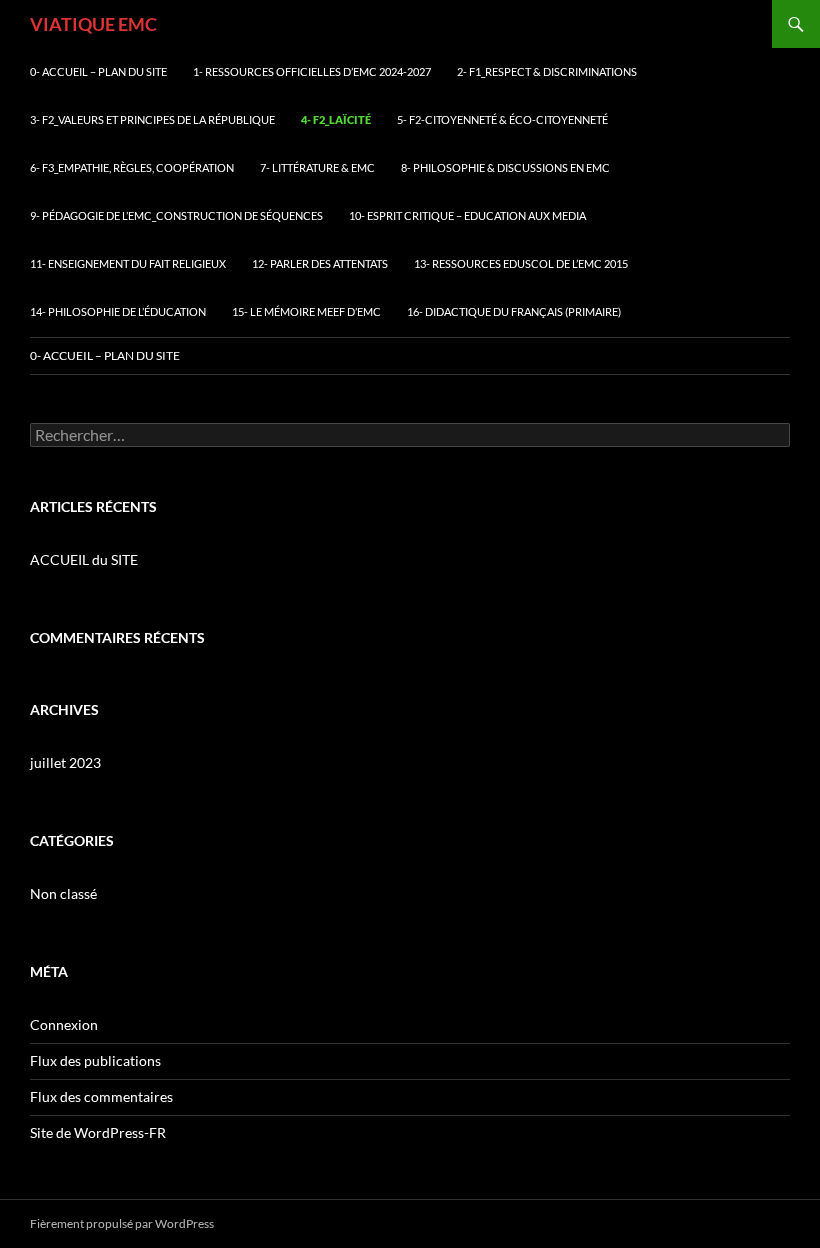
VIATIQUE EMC (93, 24)
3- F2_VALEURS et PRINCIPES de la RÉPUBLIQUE (152, 119)
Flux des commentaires (101, 1096)
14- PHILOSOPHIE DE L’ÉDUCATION (118, 311)
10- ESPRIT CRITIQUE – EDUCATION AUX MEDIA (467, 215)
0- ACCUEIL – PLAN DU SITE (98, 71)
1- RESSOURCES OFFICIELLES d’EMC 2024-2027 (312, 71)
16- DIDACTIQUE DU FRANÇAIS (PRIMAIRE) (514, 311)
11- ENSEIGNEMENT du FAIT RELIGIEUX (128, 263)
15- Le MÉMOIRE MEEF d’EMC (306, 311)
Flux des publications (95, 1060)
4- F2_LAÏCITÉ (336, 119)
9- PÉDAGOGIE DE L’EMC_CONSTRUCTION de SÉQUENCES (176, 215)
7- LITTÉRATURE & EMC (317, 167)
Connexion (64, 1024)
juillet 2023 (65, 762)
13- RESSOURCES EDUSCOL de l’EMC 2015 (521, 263)
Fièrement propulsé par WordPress (122, 1223)
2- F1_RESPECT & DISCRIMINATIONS (547, 71)
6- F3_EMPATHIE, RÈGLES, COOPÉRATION (132, 167)
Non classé (63, 893)
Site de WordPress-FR (98, 1132)
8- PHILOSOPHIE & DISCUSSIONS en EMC (505, 167)
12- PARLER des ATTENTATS (320, 263)
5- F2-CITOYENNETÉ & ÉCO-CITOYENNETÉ (502, 119)
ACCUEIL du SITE (84, 559)
